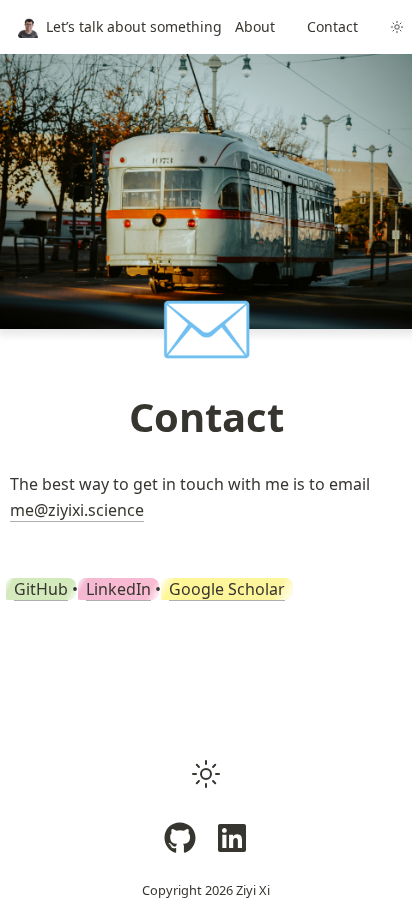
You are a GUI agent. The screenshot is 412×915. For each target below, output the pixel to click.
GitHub (41, 589)
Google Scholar (227, 589)
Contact (332, 26)
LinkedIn (118, 589)
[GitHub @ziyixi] (180, 838)
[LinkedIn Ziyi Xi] (232, 838)
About (255, 26)
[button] (206, 774)
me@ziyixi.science (77, 510)
